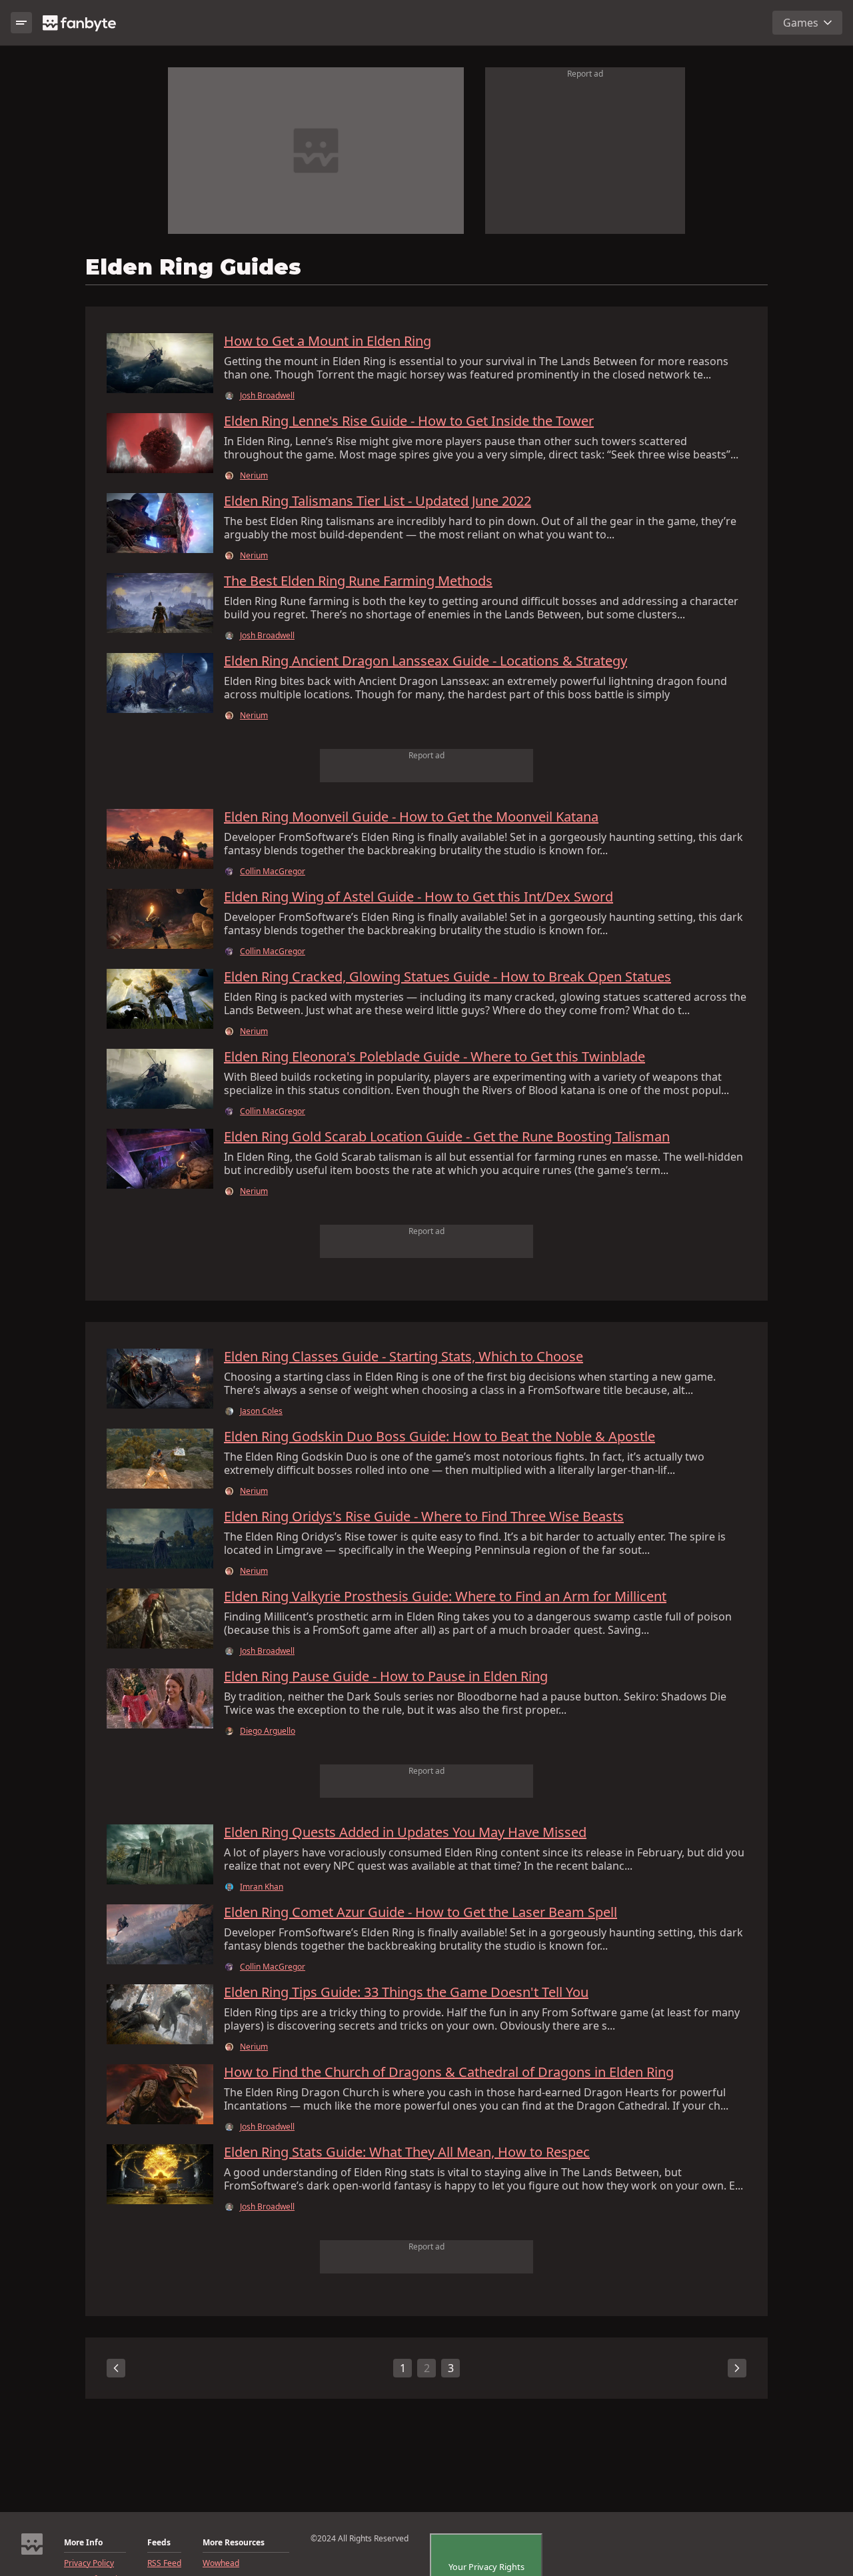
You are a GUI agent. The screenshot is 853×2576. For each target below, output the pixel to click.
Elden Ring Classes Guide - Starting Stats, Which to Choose (404, 1357)
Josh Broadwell (267, 396)
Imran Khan (262, 1887)
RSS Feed (164, 2563)
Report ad (585, 74)
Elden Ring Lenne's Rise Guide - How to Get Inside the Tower (409, 421)
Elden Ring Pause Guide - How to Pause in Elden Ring (386, 1676)
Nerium (254, 476)
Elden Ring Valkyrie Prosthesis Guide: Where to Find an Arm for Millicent (445, 1597)
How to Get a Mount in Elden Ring (328, 341)
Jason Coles (261, 1411)
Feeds (159, 2543)
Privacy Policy (89, 2563)
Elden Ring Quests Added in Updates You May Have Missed (405, 1832)
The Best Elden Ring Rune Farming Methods (358, 581)
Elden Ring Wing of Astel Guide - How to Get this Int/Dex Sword (419, 897)
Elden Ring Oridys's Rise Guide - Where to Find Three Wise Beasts (424, 1517)
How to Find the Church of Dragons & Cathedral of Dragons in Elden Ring (449, 2072)
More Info (83, 2543)
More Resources (234, 2543)
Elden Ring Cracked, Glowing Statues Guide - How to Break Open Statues (447, 977)
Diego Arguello (268, 1731)
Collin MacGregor (273, 872)
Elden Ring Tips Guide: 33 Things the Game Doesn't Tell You (406, 1992)
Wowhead (221, 2563)
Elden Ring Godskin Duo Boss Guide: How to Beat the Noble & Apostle (439, 1437)
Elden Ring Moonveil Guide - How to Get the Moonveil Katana (411, 817)
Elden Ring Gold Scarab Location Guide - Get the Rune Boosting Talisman (447, 1137)
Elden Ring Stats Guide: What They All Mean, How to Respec (407, 2152)
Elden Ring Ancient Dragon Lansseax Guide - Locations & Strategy (426, 661)
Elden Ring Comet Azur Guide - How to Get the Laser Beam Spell (421, 1912)
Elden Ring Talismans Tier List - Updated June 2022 (378, 501)
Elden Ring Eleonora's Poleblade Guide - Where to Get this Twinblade (434, 1057)
